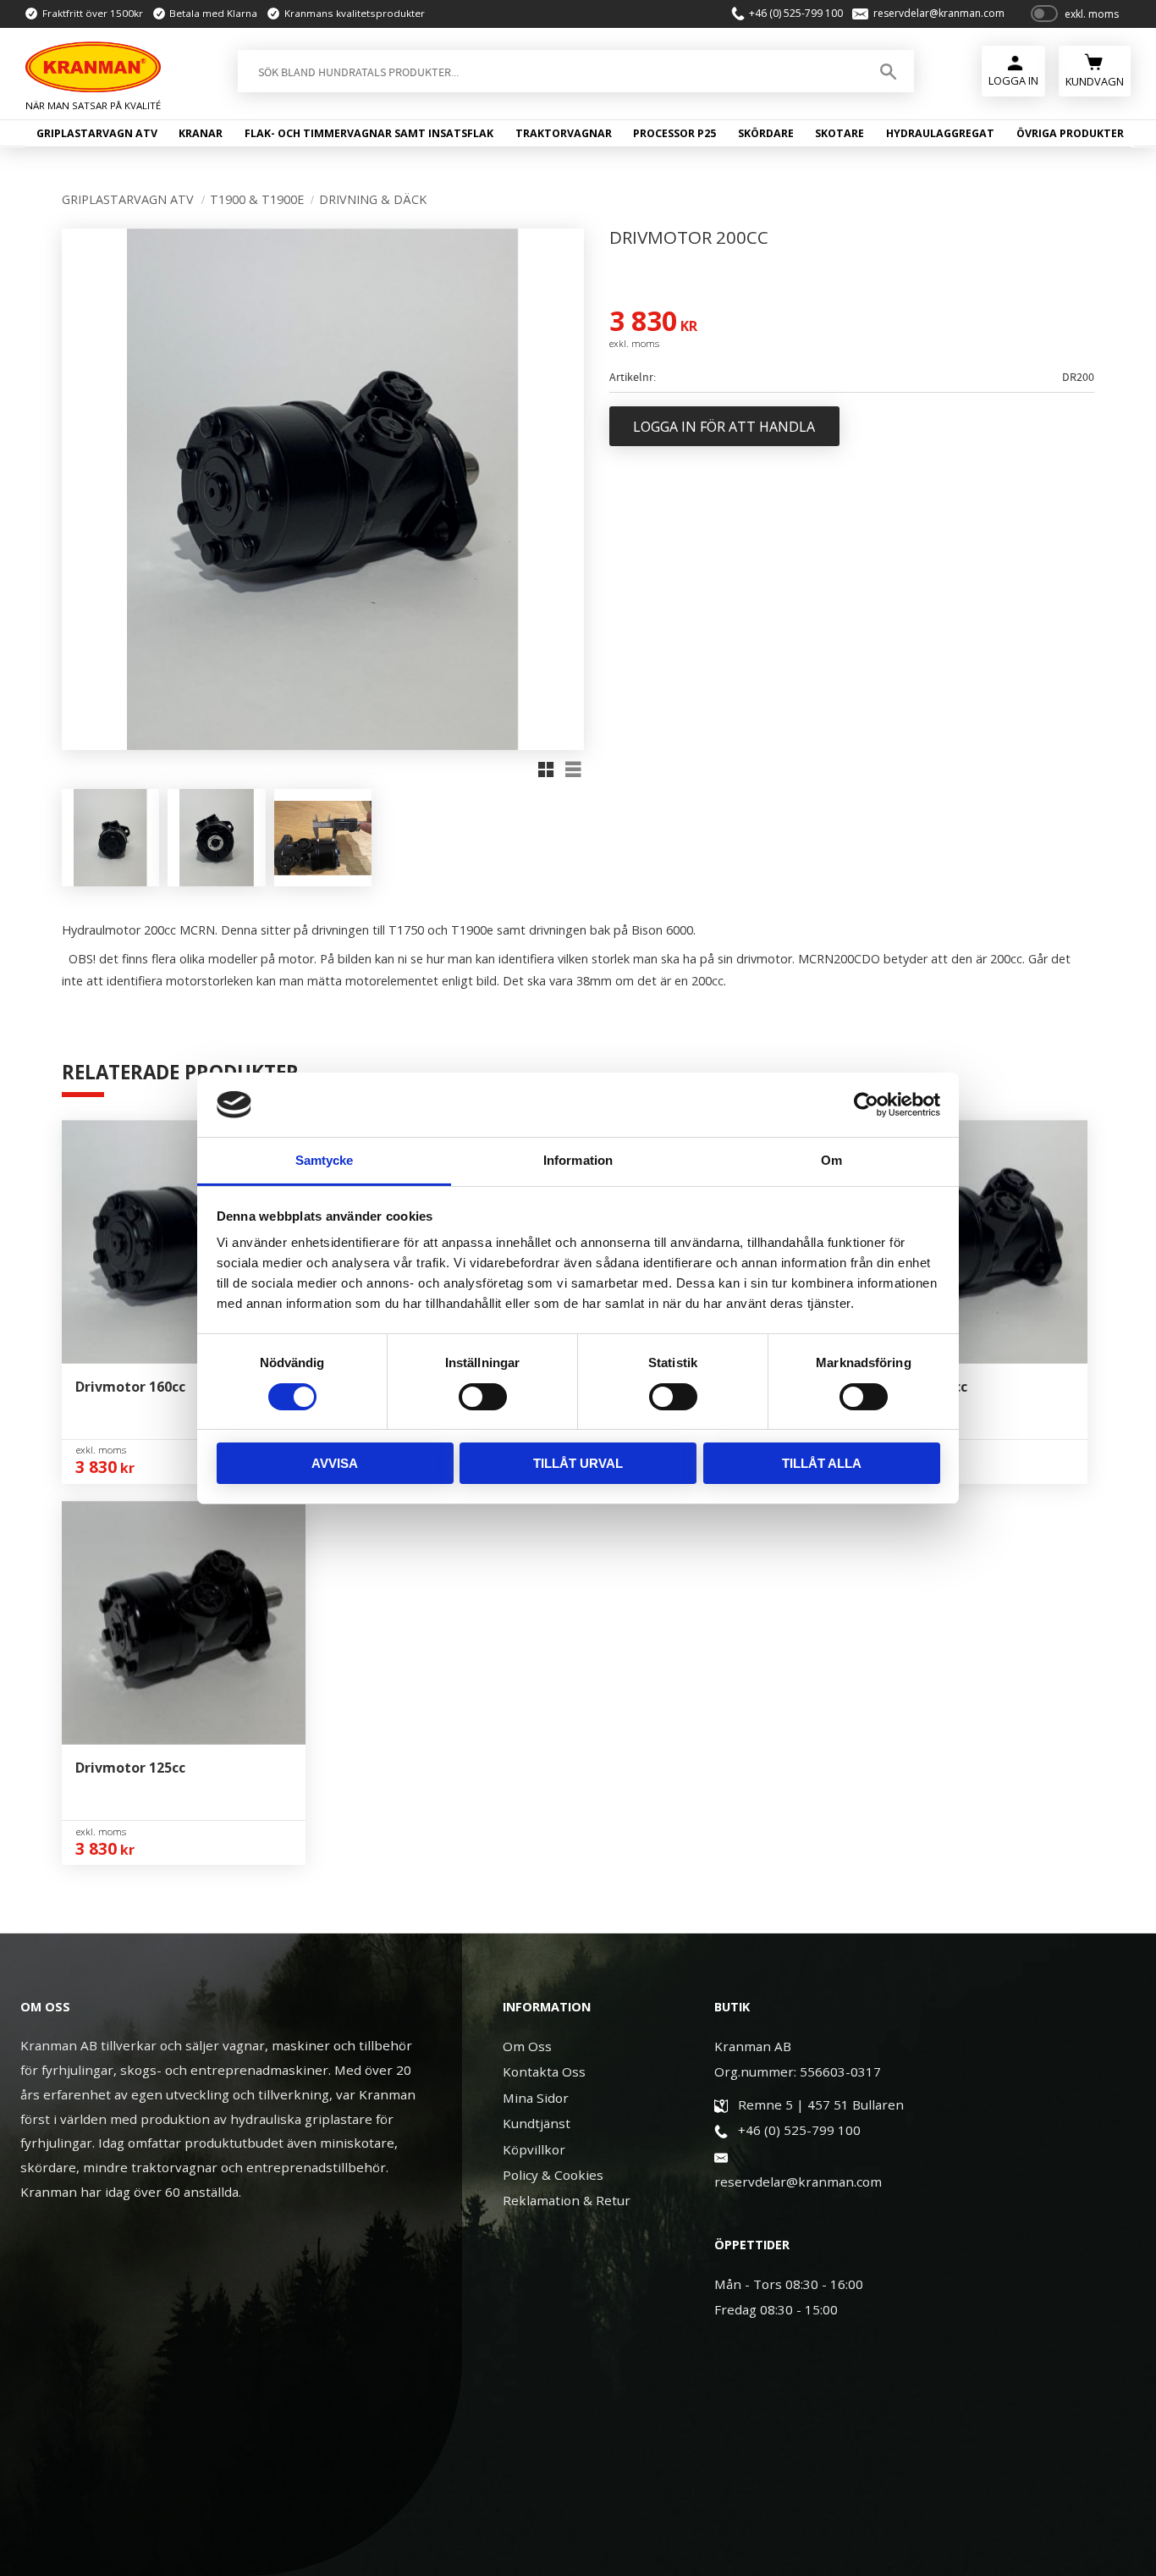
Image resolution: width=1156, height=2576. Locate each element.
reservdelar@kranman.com (939, 14)
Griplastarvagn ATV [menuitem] (97, 133)
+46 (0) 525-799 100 (796, 14)
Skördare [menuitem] (766, 133)
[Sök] (888, 71)
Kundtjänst (537, 2123)
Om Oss (527, 2046)
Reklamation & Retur (567, 2200)
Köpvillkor (534, 2149)
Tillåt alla (822, 1463)
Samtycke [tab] (325, 1160)
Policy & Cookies (553, 2175)
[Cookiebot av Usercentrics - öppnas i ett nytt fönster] (866, 1105)
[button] (546, 769)
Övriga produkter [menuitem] (1070, 133)
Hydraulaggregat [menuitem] (940, 133)
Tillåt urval (578, 1463)
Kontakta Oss (544, 2071)
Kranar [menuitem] (201, 133)
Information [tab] (578, 1160)
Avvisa (335, 1463)
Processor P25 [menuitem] (674, 133)
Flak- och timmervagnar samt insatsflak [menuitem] (369, 133)
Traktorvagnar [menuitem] (564, 133)
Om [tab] (831, 1160)
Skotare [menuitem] (839, 133)
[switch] (483, 1397)
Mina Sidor (536, 2098)
